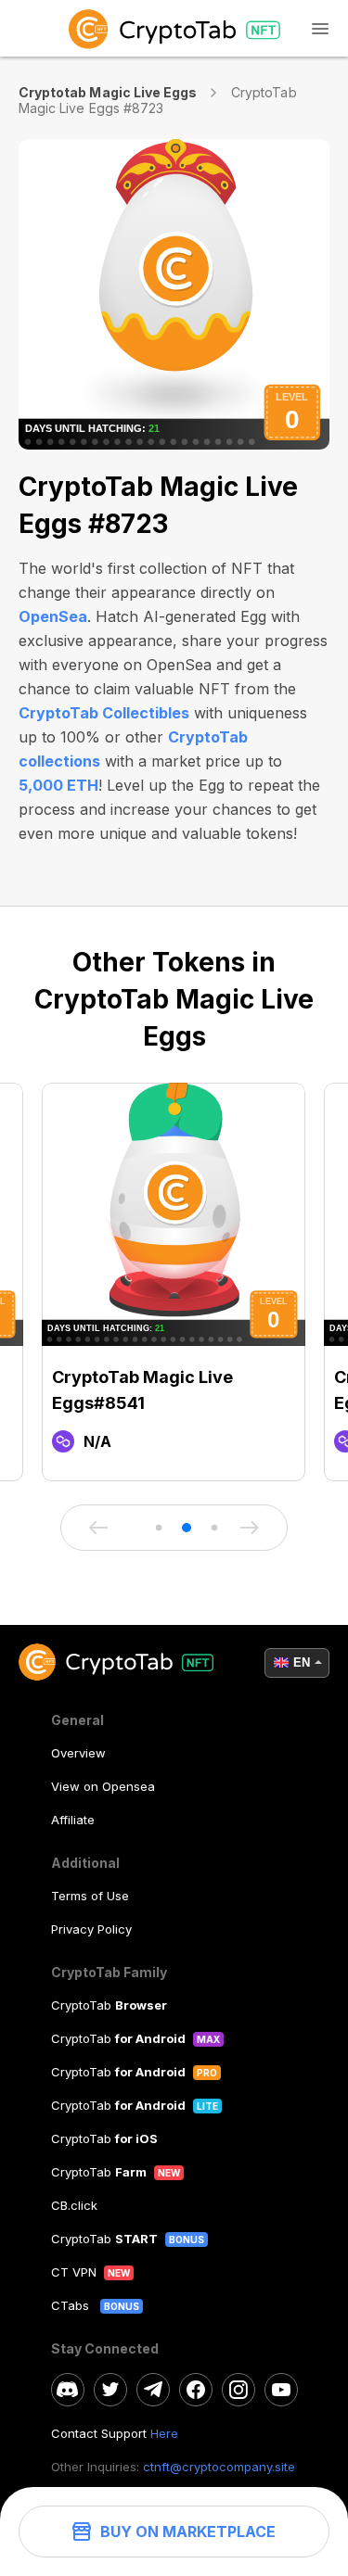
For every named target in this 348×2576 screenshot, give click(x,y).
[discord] (68, 2390)
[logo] (174, 28)
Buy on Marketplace (188, 2532)
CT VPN (74, 2272)
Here (164, 2433)
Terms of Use (90, 1896)
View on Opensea (103, 1786)
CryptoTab (109, 2005)
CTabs (72, 2305)
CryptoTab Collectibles (104, 713)
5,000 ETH (58, 785)
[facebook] (196, 2390)
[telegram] (153, 2390)
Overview (78, 1753)
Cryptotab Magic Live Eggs (108, 92)
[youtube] (281, 2390)
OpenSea (53, 616)
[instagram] (238, 2390)
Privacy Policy (91, 1929)
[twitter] (110, 2390)
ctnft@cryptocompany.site (219, 2467)
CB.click (74, 2205)
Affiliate (73, 1820)
